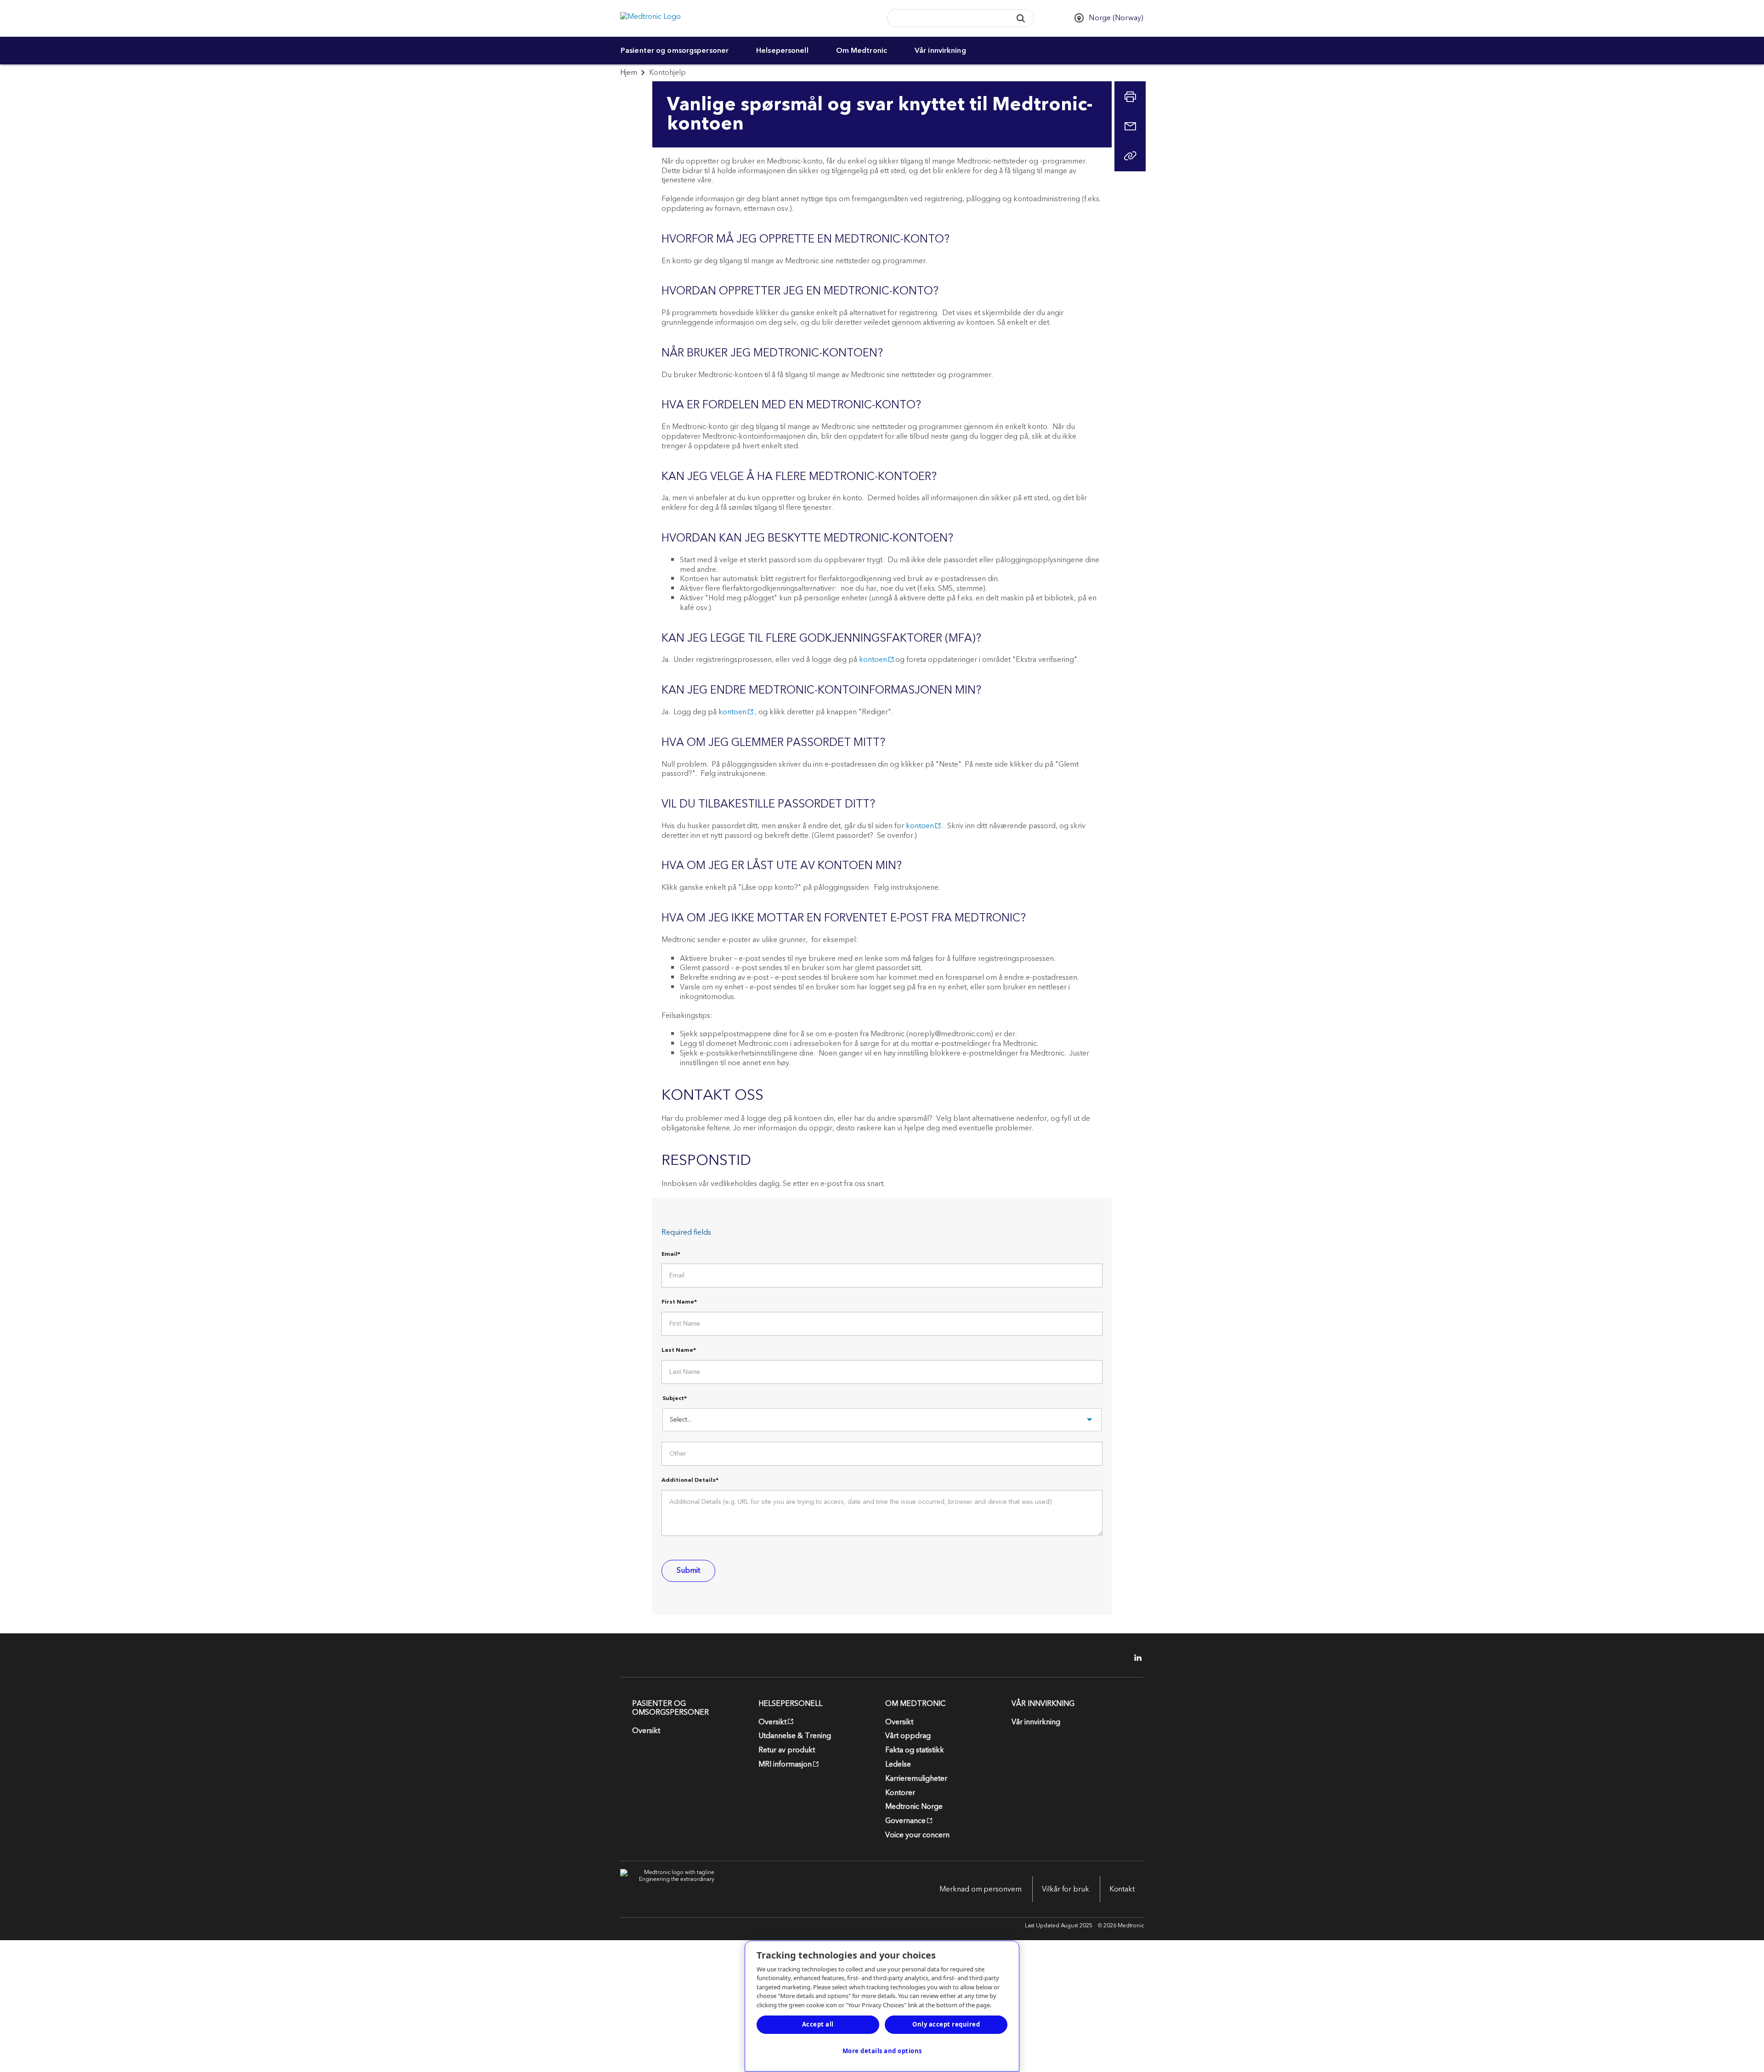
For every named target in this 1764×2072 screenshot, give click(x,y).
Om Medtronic (862, 51)
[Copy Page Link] (1130, 156)
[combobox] (946, 19)
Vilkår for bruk (1066, 1889)
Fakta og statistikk (915, 1750)
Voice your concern (917, 1835)
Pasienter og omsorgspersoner (675, 51)
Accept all (818, 2024)
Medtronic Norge (914, 1807)
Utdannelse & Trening (795, 1736)
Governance (905, 1821)
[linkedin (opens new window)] (1135, 1658)
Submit (688, 1570)
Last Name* (679, 1351)
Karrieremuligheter (916, 1778)
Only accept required (946, 2024)
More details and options (882, 2051)
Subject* (675, 1399)
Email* (671, 1255)
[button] (1021, 18)
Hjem (629, 73)
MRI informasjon (785, 1764)
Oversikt (646, 1731)
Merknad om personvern (981, 1889)
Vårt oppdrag (908, 1736)
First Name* (679, 1303)
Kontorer (900, 1793)
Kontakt (1122, 1889)
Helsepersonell (782, 51)
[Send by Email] (1130, 126)
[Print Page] (1130, 97)
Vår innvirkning (940, 51)
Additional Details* (690, 1481)
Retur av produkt (787, 1750)
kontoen (873, 660)
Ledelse (898, 1764)
